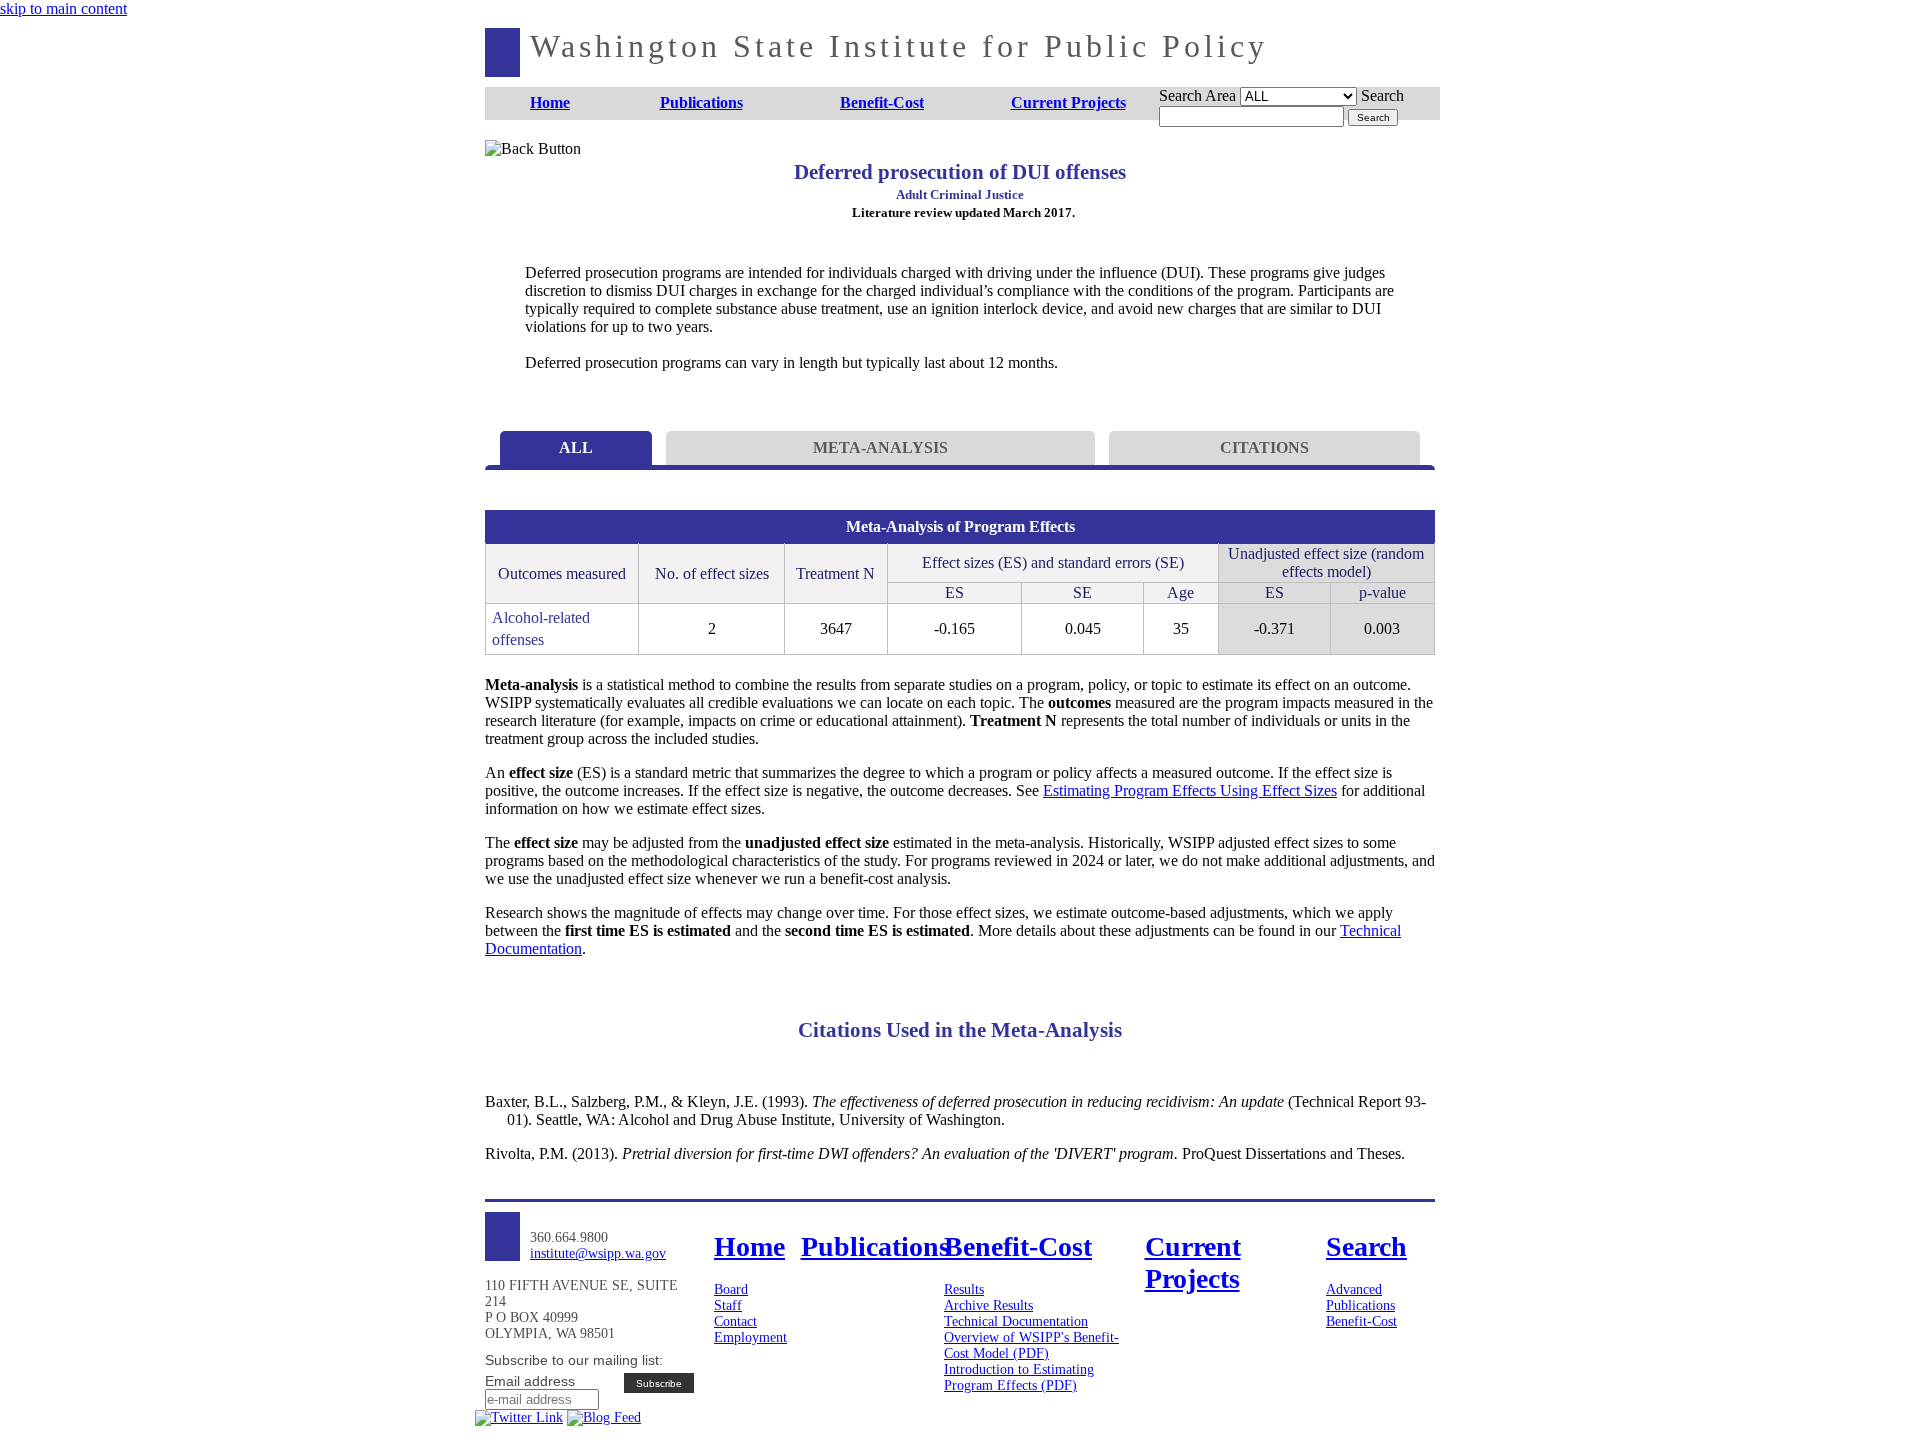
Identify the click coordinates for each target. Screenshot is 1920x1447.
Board (731, 1289)
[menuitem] (550, 103)
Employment (750, 1337)
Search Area (1197, 95)
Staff (728, 1305)
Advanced (1354, 1289)
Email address (530, 1381)
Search (1382, 95)
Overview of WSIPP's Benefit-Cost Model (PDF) (1031, 1345)
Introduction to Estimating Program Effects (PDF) (1019, 1377)
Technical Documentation (1016, 1321)
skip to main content (63, 8)
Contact (735, 1321)
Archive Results (988, 1305)
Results (964, 1289)
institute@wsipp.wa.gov (598, 1253)
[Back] (517, 172)
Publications (1360, 1305)
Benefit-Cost (1361, 1321)
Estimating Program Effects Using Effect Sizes (1190, 790)
